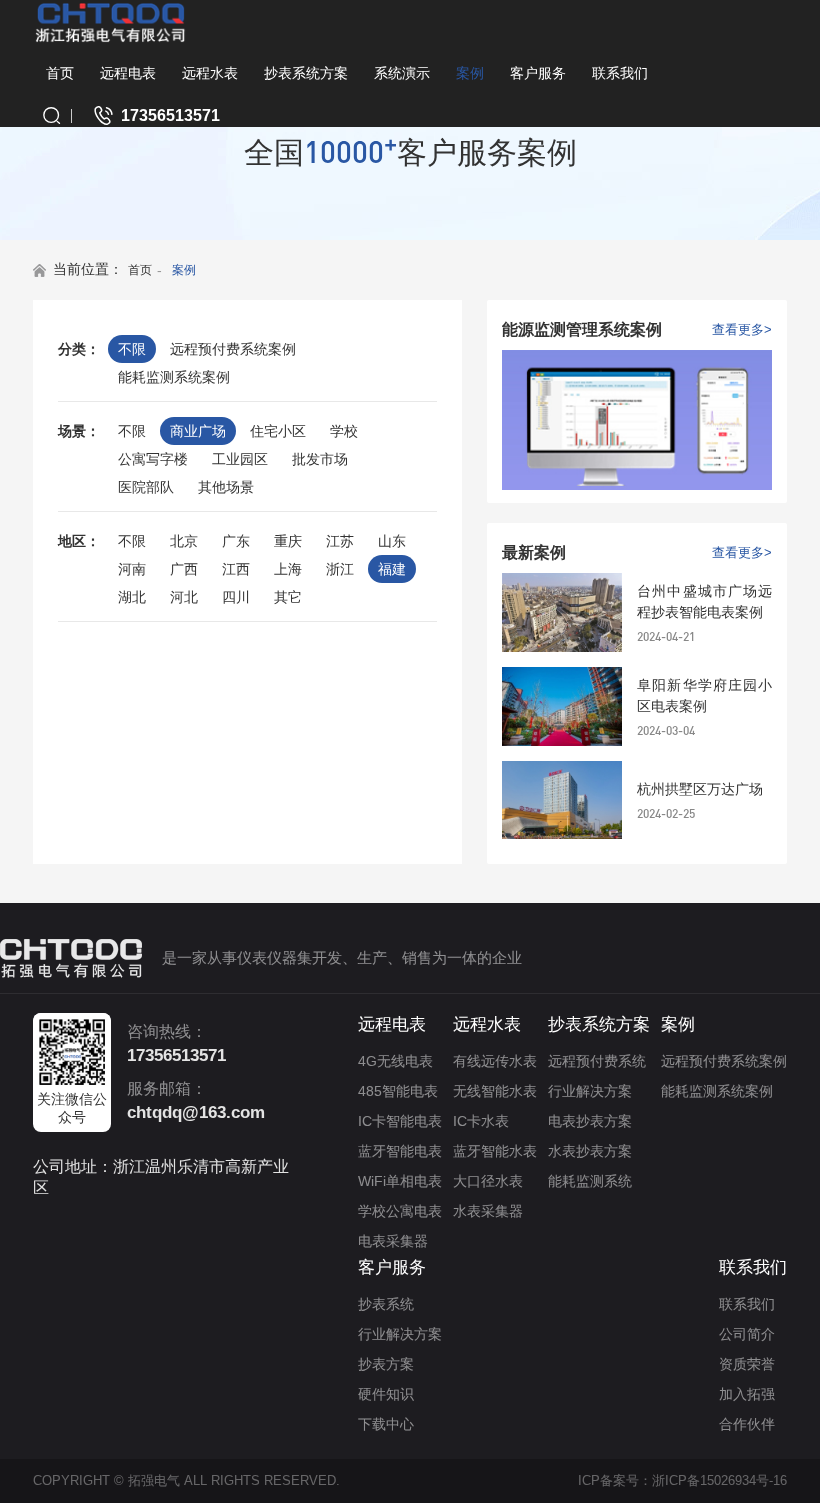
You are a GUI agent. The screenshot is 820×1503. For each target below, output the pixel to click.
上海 (288, 569)
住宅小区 (278, 431)
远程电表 (128, 73)
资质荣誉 (747, 1364)
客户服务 (538, 73)
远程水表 (210, 73)
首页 (60, 73)
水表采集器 (488, 1211)
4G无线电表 (395, 1061)
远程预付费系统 (597, 1061)
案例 (470, 73)
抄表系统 (386, 1304)
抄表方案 (386, 1364)
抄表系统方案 (306, 73)
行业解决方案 (590, 1091)
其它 (288, 597)
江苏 (340, 541)
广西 (184, 569)
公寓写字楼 (153, 459)
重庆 (288, 541)
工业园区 (240, 459)
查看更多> (742, 329)
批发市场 (320, 459)
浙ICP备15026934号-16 (719, 1480)
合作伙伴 (747, 1424)
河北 (184, 597)
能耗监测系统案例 (174, 377)
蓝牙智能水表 (495, 1151)
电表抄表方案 (590, 1121)
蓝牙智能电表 (400, 1151)
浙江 (340, 569)
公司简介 (747, 1334)
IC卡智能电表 (400, 1121)
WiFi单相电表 (400, 1181)
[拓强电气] (111, 22)
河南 (132, 569)
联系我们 (620, 73)
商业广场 (198, 431)
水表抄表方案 (590, 1151)
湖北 (132, 597)
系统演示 (402, 73)
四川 (236, 597)
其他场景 (226, 487)
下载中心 (386, 1424)
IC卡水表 (481, 1121)
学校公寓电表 (400, 1211)
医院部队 (146, 487)
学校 (344, 431)
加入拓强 (747, 1394)
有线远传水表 (495, 1061)
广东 (236, 541)
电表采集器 (393, 1241)
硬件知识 (386, 1394)
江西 (236, 569)
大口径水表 (488, 1181)
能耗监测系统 (590, 1181)
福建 (392, 569)
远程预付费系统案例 (233, 349)
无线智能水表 (495, 1091)
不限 (132, 349)
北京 (184, 541)
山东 (392, 541)
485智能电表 (398, 1091)
